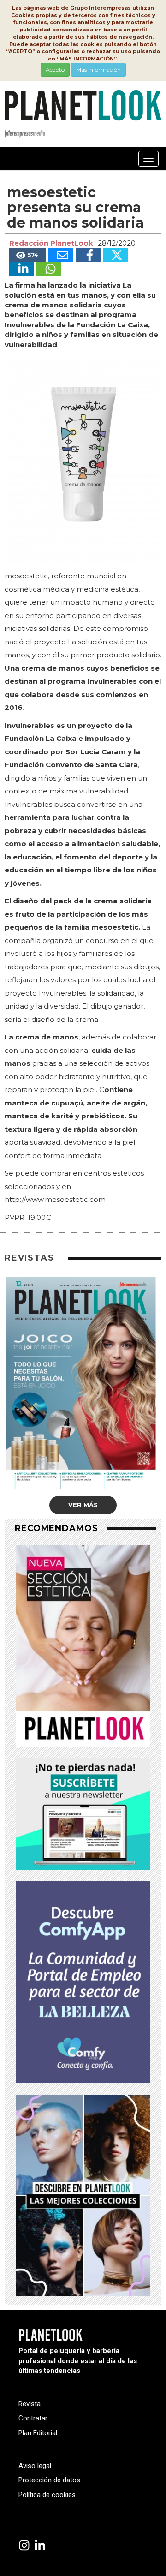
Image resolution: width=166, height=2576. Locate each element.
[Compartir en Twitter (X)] (115, 255)
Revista (30, 2404)
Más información (98, 69)
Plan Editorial (38, 2433)
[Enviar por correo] (61, 255)
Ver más (83, 1505)
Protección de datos (49, 2480)
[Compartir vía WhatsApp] (49, 269)
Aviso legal (35, 2466)
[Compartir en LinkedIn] (22, 269)
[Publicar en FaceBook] (88, 255)
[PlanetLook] (24, 2546)
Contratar (33, 2418)
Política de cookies (47, 2495)
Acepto (55, 69)
